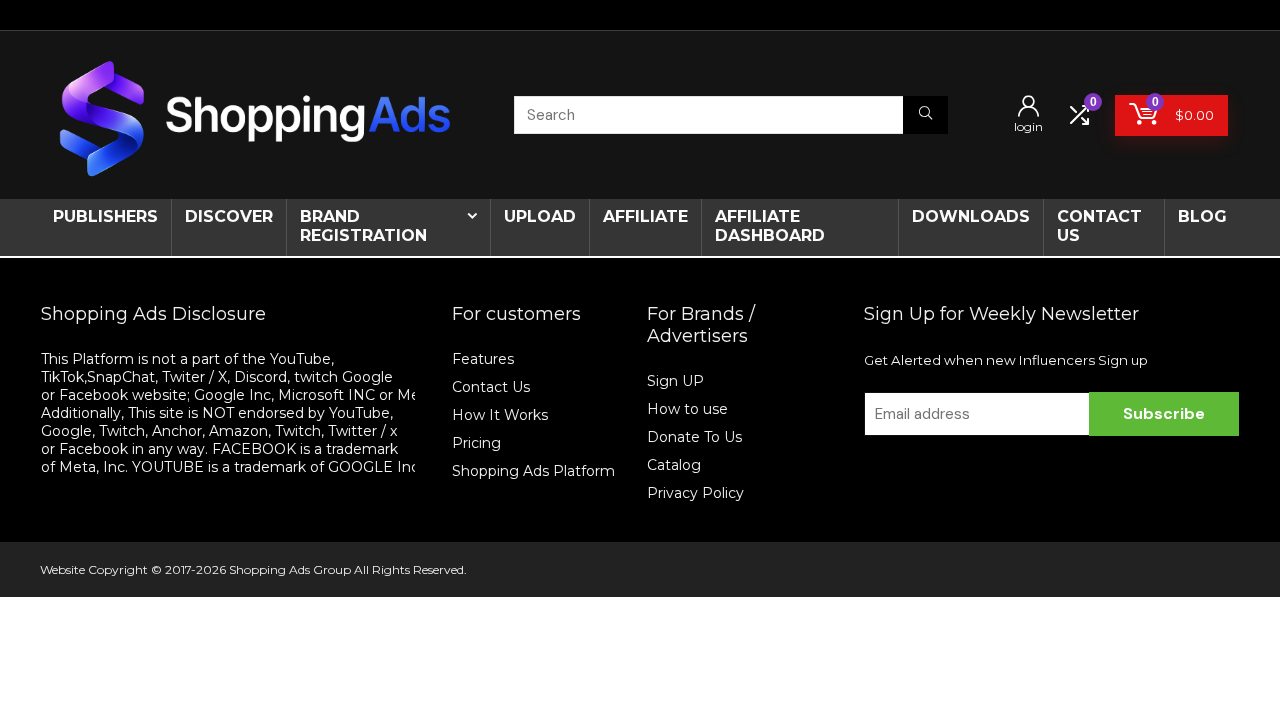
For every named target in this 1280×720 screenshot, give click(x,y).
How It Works (502, 415)
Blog (1202, 216)
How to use (687, 409)
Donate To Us (694, 437)
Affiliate (645, 216)
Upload (540, 216)
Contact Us (491, 387)
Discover (229, 216)
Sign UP (675, 381)
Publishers (105, 216)
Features (483, 359)
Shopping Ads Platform (533, 471)
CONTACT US (1099, 226)
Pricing (476, 443)
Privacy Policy (695, 493)
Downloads (971, 216)
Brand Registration (363, 226)
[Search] (925, 115)
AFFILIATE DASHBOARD (770, 226)
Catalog (674, 465)
